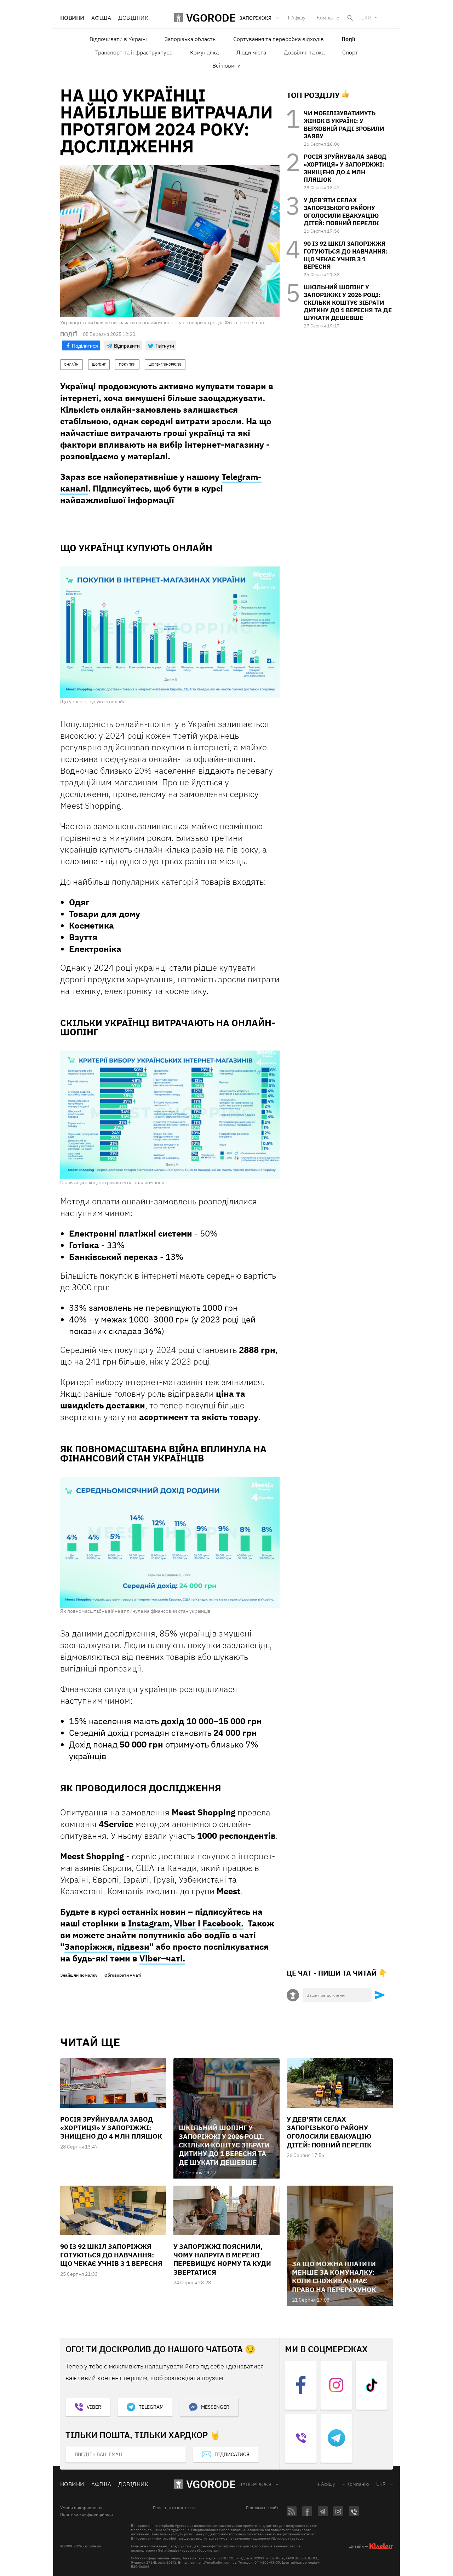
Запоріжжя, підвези (107, 1947)
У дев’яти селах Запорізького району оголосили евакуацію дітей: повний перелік (341, 212)
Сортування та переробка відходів (279, 39)
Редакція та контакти (174, 2508)
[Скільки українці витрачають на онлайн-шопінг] (170, 1115)
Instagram (149, 1923)
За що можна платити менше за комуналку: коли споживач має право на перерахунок (334, 2277)
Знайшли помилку (79, 1975)
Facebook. (223, 1923)
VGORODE (211, 2484)
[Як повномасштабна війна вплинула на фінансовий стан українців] (170, 1542)
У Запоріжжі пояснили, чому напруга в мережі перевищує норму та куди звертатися (222, 2259)
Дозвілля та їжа (304, 52)
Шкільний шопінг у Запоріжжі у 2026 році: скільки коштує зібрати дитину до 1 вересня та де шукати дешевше (348, 303)
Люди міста (251, 52)
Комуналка (204, 52)
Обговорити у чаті (123, 1975)
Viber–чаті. (162, 1958)
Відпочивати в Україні (118, 39)
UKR (366, 18)
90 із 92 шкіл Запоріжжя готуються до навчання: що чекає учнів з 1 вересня (346, 255)
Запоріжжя (256, 2484)
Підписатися (232, 2454)
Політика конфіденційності (87, 2514)
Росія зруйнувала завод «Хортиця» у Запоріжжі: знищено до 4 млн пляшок (345, 168)
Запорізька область (190, 39)
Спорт (350, 52)
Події (348, 39)
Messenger (215, 2407)
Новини (72, 18)
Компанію (328, 18)
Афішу (298, 18)
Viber (185, 1923)
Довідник (133, 18)
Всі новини (226, 65)
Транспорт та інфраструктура (134, 52)
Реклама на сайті (263, 2508)
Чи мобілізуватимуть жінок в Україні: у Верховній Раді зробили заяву (344, 125)
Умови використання (81, 2508)
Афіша (101, 18)
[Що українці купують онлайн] (170, 632)
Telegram (151, 2407)
